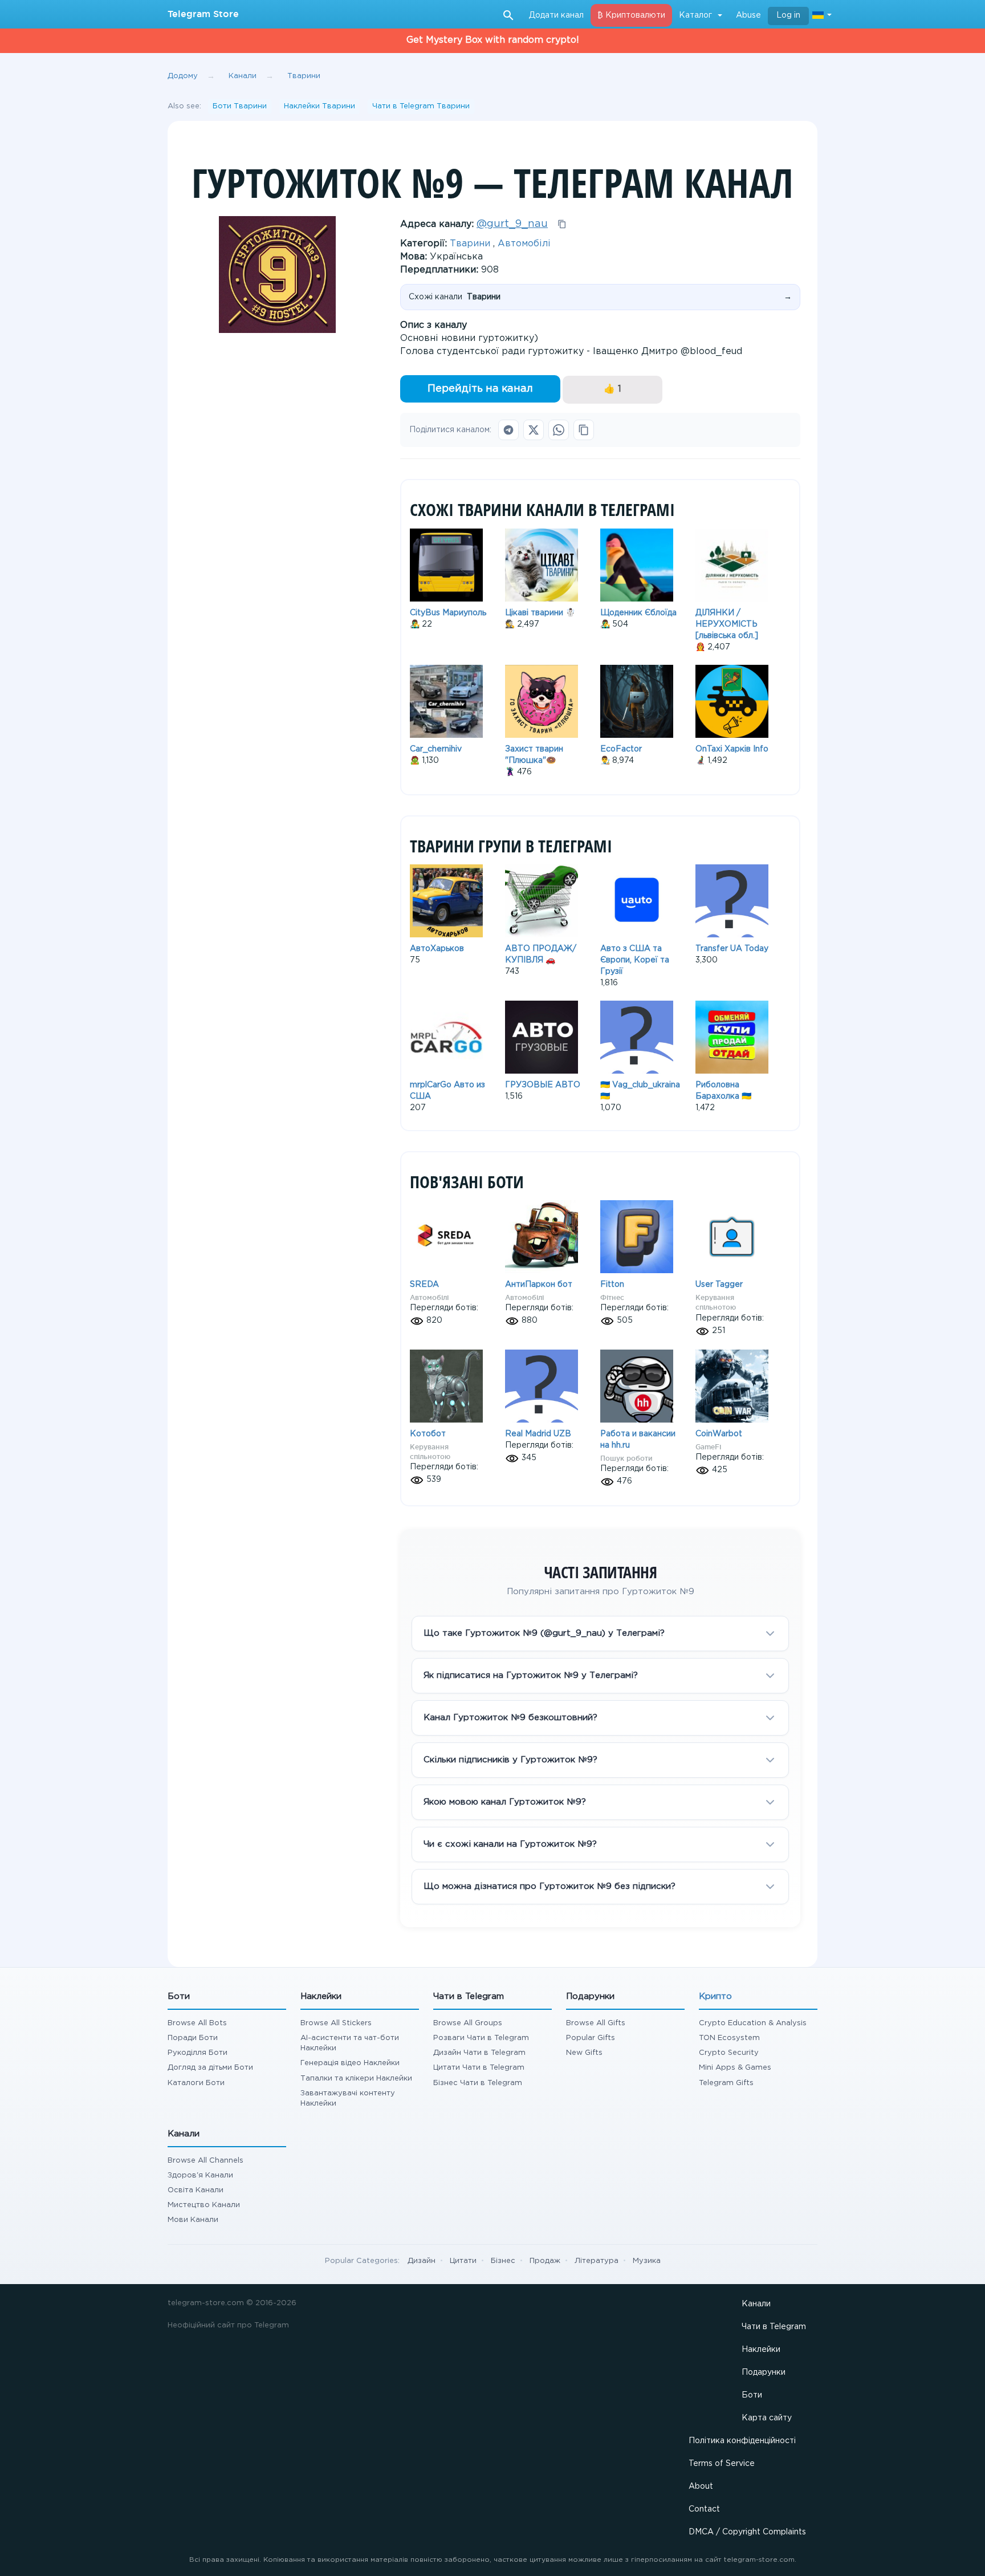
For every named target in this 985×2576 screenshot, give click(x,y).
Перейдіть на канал (480, 389)
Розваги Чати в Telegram (481, 2038)
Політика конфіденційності (742, 2441)
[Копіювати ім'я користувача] (562, 224)
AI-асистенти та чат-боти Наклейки (350, 2043)
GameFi (708, 1447)
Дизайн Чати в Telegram (479, 2053)
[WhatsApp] (559, 430)
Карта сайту (767, 2418)
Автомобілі (524, 244)
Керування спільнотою (716, 1302)
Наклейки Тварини (319, 106)
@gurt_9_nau (512, 224)
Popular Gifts (591, 2038)
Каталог (695, 15)
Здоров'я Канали (200, 2175)
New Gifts (584, 2053)
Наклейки (761, 2350)
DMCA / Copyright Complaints (747, 2532)
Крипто (715, 1996)
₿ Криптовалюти (631, 15)
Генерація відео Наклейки (350, 2063)
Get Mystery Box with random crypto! (493, 40)
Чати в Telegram (774, 2327)
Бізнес (503, 2261)
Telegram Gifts (726, 2083)
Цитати (463, 2261)
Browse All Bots (197, 2023)
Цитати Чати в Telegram (479, 2068)
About (701, 2486)
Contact (704, 2509)
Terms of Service (722, 2464)
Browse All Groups (468, 2023)
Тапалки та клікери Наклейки (356, 2079)
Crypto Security (729, 2053)
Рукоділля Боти (198, 2053)
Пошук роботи (626, 1458)
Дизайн (422, 2261)
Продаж (545, 2261)
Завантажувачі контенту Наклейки (348, 2098)
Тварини (470, 244)
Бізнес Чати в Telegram (478, 2083)
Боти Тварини (240, 106)
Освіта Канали (196, 2190)
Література (597, 2261)
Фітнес (612, 1297)
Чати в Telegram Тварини (421, 106)
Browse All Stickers (336, 2023)
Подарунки (764, 2372)
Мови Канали (193, 2220)
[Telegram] (508, 430)
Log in (788, 15)
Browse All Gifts (596, 2023)
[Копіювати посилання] (584, 430)
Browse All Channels (205, 2161)
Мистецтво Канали (204, 2205)
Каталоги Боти (196, 2083)
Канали (756, 2304)
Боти (752, 2395)
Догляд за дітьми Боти (210, 2068)
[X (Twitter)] (534, 430)
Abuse (748, 15)
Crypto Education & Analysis (753, 2023)
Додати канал (556, 15)
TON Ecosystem (729, 2038)
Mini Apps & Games (735, 2068)
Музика (647, 2261)
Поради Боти (193, 2038)
